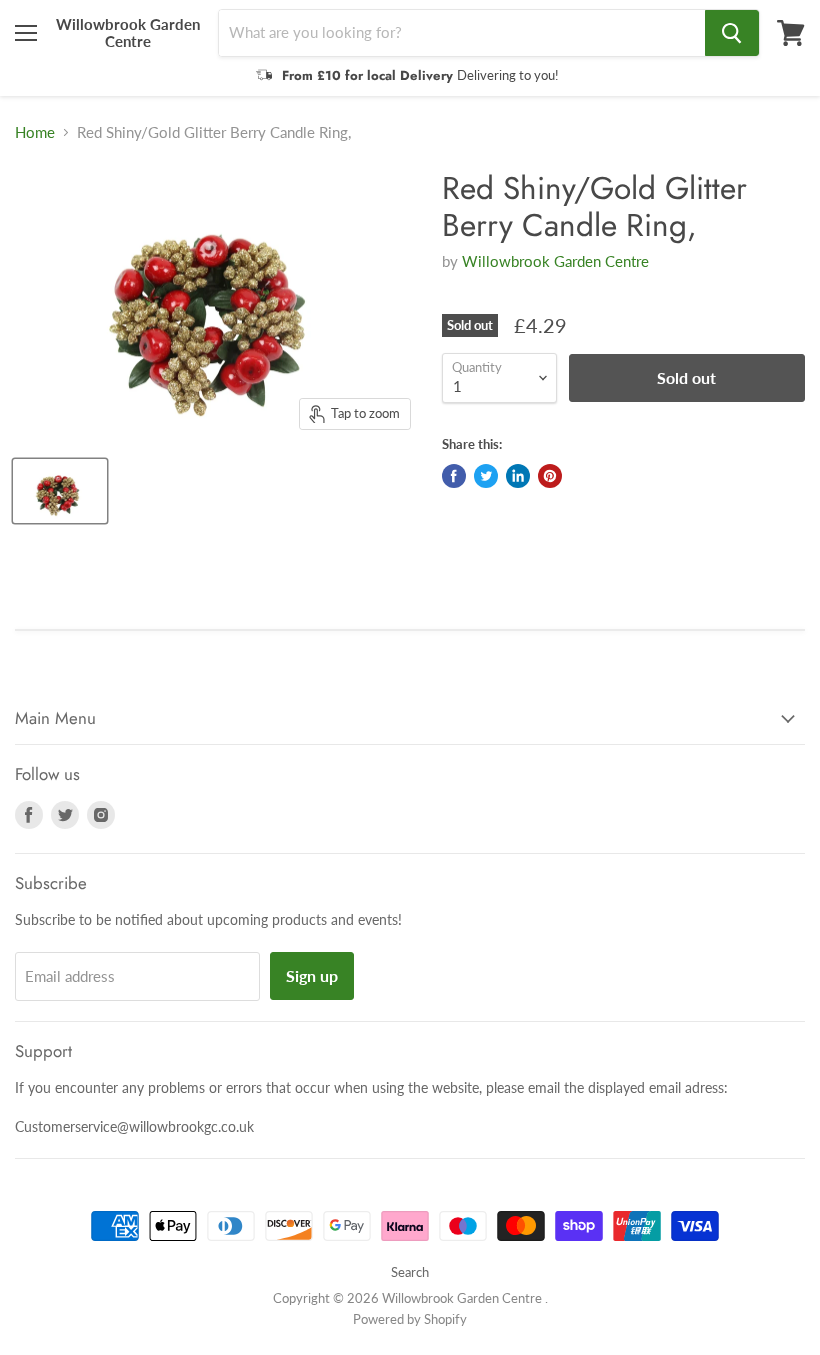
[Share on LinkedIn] (518, 476)
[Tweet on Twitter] (486, 476)
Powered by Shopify (410, 1319)
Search (410, 1272)
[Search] (732, 33)
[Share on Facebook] (454, 476)
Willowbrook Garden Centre (555, 261)
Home (35, 132)
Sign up (312, 975)
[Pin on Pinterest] (550, 476)
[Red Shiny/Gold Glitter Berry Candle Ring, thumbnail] (60, 491)
